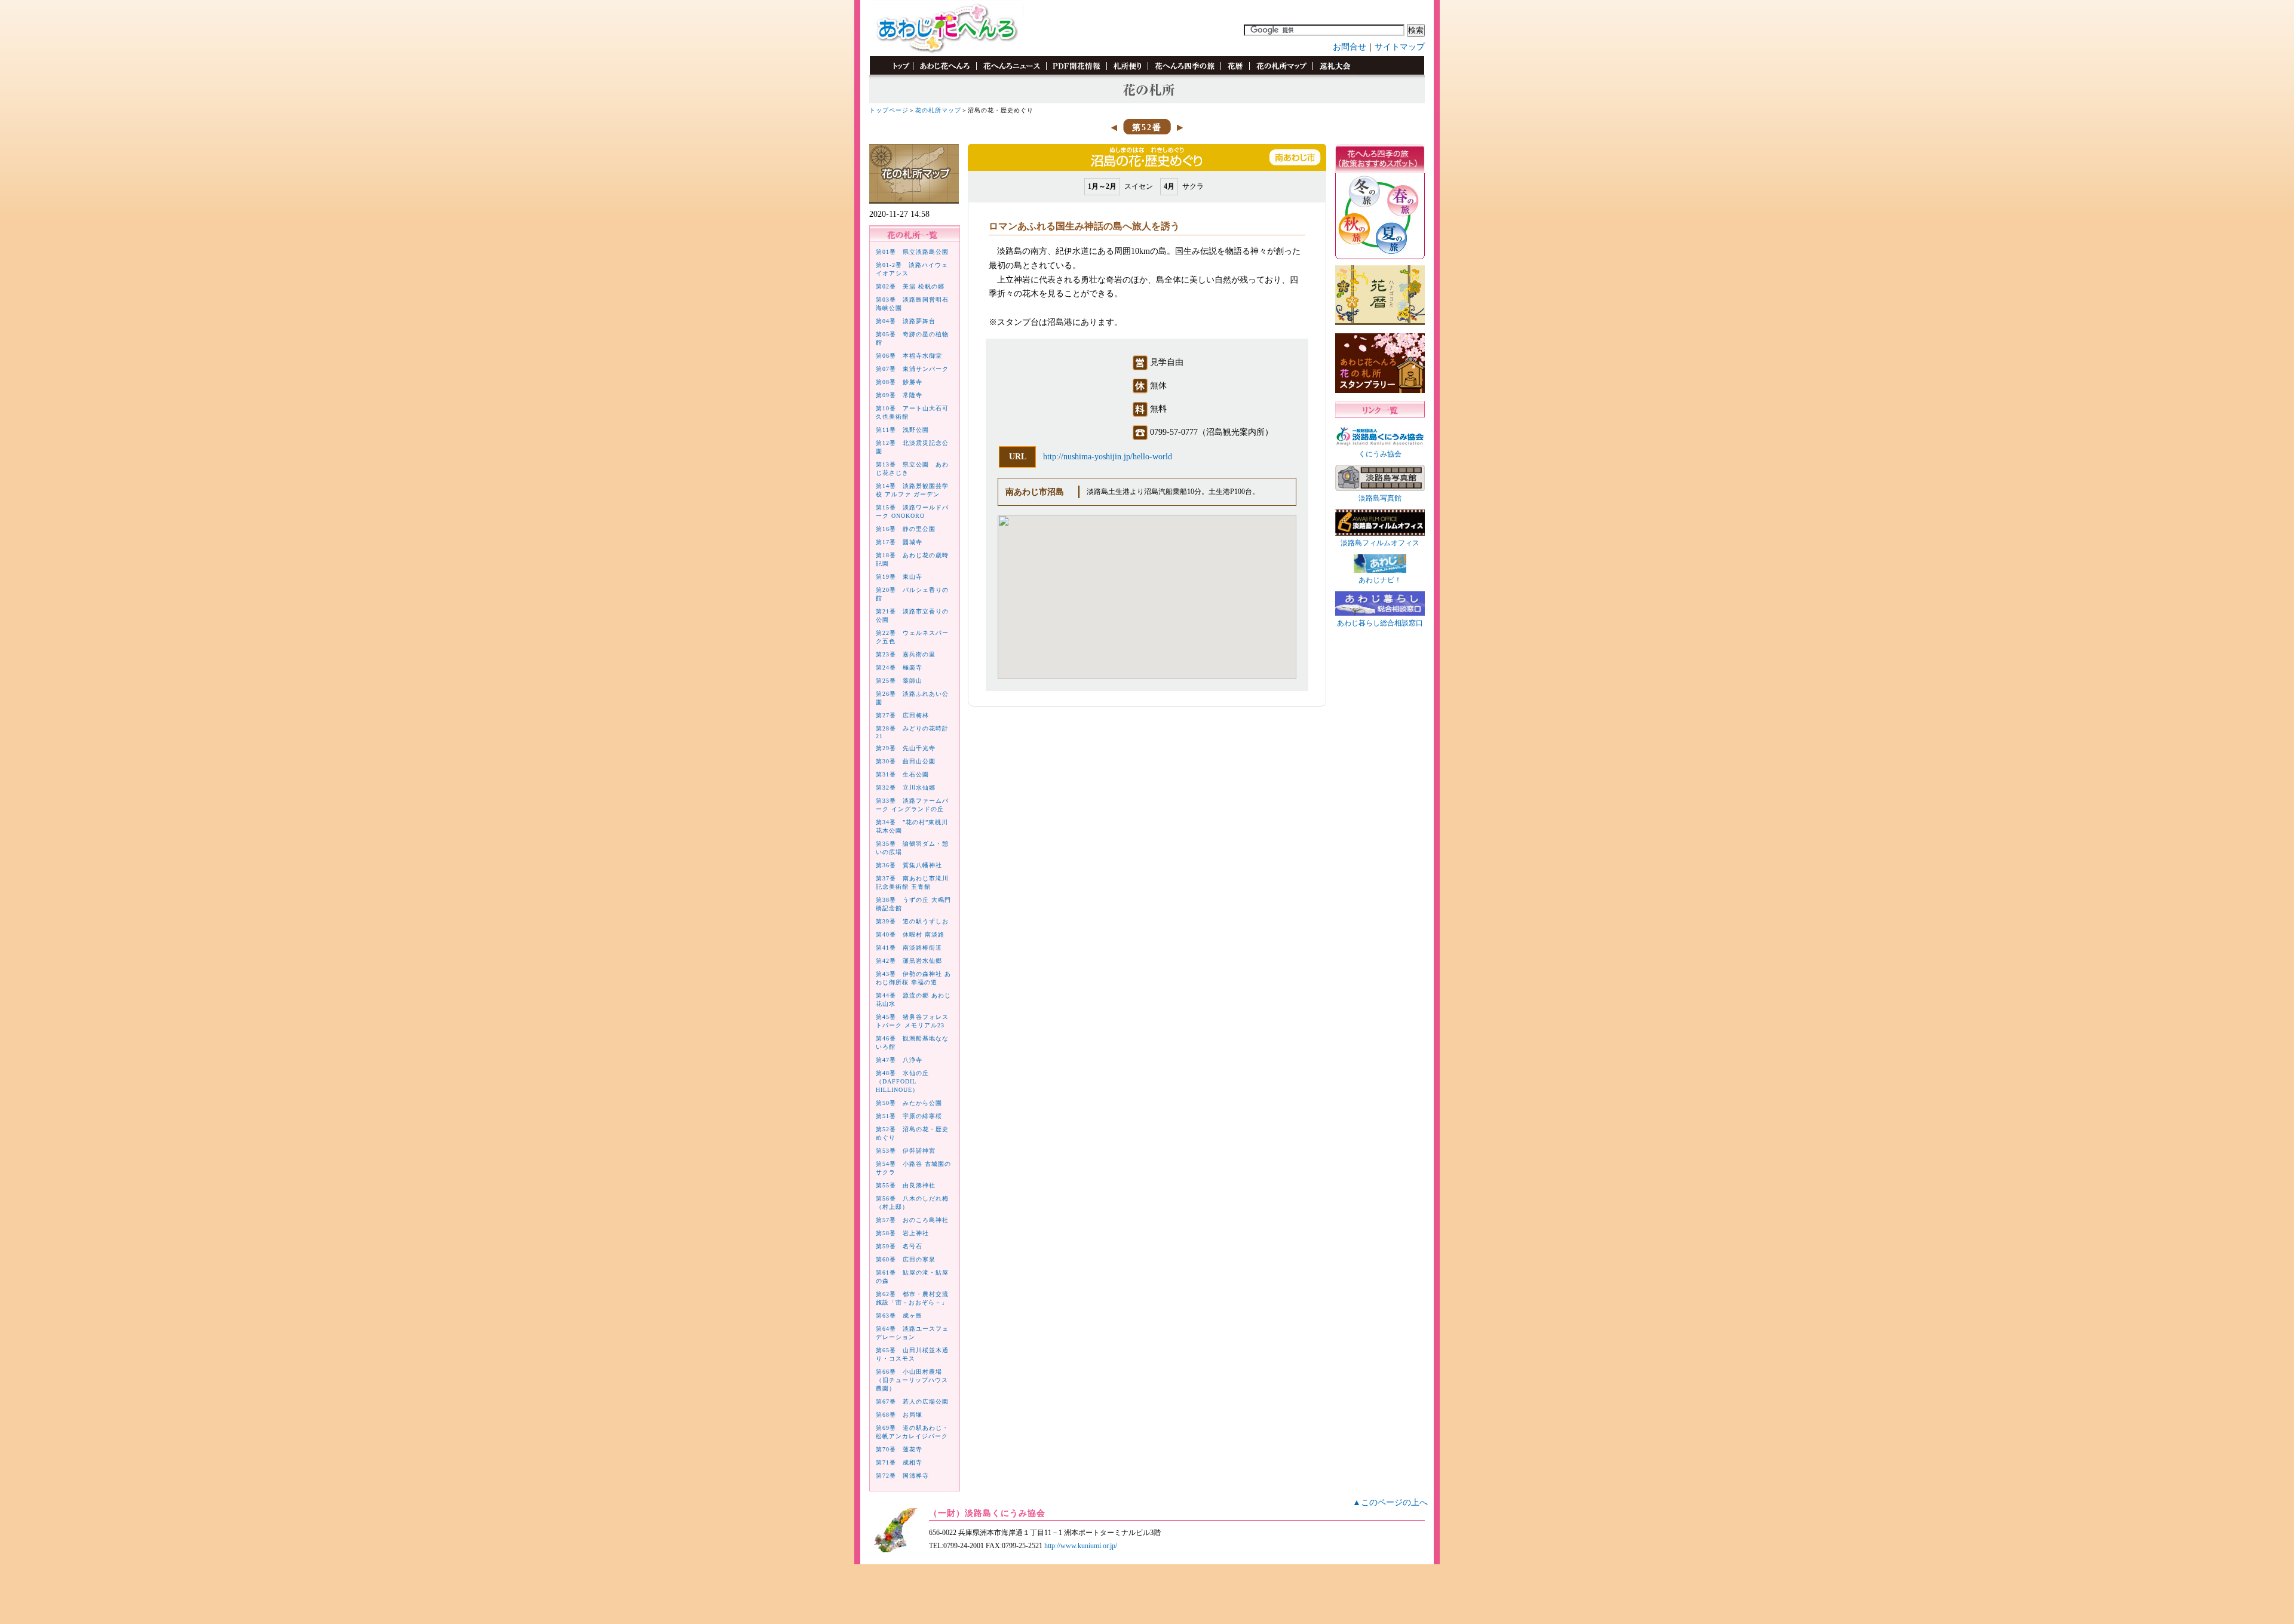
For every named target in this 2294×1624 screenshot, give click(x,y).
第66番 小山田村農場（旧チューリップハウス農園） (912, 1380)
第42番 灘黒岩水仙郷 (909, 961)
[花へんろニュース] (1011, 73)
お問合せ (1350, 47)
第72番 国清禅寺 (902, 1476)
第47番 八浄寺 (899, 1060)
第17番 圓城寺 (899, 542)
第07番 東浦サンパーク (912, 369)
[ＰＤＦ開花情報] (1076, 73)
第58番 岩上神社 (902, 1233)
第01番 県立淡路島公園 (912, 252)
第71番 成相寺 (899, 1462)
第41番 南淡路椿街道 (909, 948)
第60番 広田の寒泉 (906, 1259)
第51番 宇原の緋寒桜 (909, 1116)
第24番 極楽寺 (899, 667)
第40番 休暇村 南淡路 (910, 934)
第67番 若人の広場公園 (912, 1402)
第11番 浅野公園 (902, 430)
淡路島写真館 (1380, 498)
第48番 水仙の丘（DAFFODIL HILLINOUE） (902, 1081)
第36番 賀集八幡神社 (909, 865)
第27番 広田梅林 (902, 715)
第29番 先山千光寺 (906, 748)
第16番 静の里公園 (906, 529)
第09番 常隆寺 (899, 395)
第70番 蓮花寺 (899, 1449)
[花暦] (1235, 73)
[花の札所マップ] (1281, 73)
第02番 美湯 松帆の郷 (910, 286)
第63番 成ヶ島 (899, 1316)
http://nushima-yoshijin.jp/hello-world (1108, 457)
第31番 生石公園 (902, 774)
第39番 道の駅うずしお (912, 921)
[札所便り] (1127, 73)
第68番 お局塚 (899, 1415)
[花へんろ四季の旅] (1184, 73)
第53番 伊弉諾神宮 (906, 1151)
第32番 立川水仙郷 (906, 788)
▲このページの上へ (1390, 1502)
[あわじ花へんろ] (944, 73)
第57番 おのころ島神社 (912, 1220)
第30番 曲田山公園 (906, 761)
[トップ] (895, 73)
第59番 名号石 (899, 1246)
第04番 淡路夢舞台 (906, 321)
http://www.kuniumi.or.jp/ (1081, 1546)
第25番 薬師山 (899, 681)
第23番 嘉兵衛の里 (906, 654)
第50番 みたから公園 (909, 1103)
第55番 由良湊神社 (906, 1185)
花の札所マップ (938, 110)
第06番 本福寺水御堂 (909, 356)
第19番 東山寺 (899, 577)
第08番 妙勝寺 (899, 382)
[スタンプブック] (1334, 73)
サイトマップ (1400, 47)
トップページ (889, 110)
